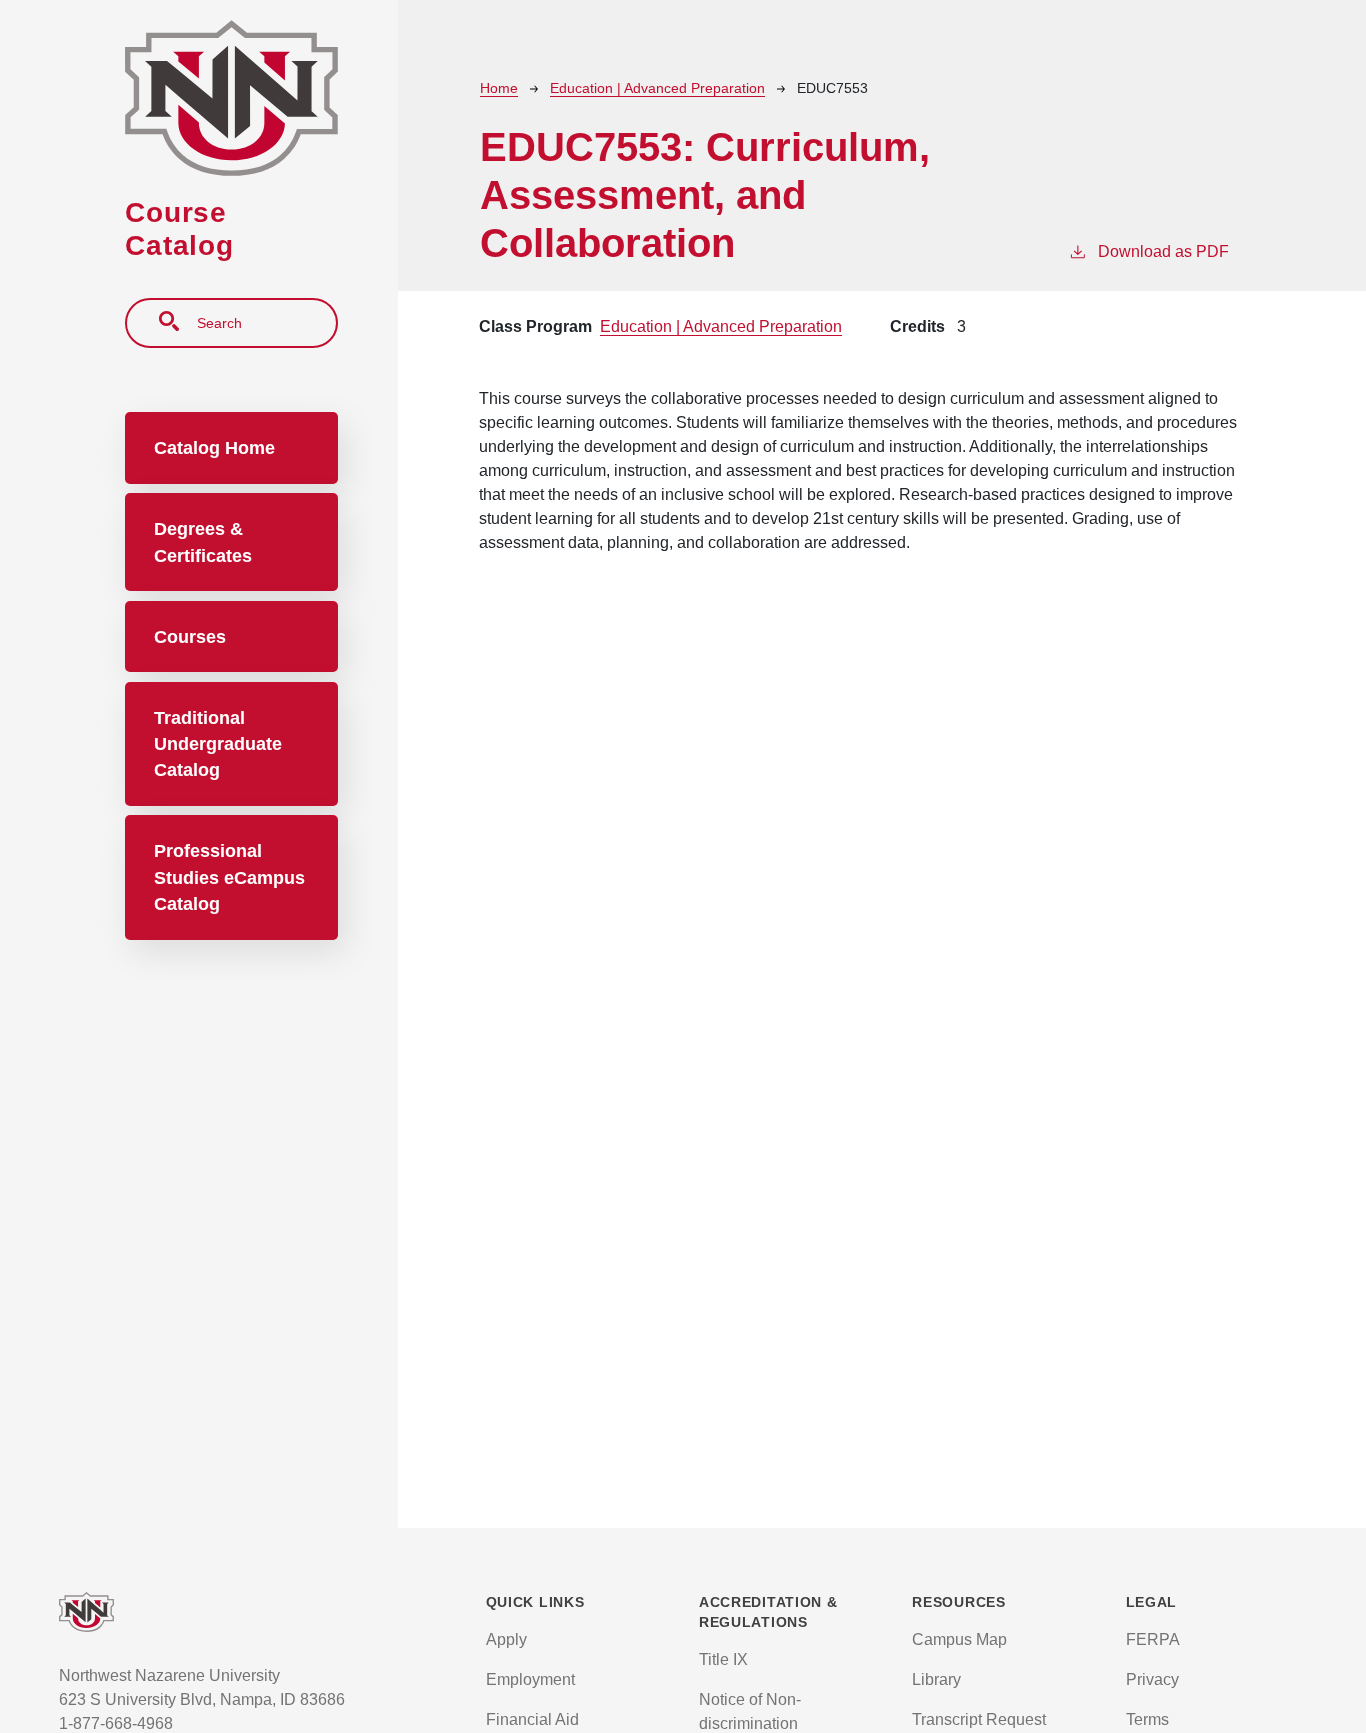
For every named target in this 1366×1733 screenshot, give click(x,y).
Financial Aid (532, 1719)
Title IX (723, 1659)
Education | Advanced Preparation (657, 88)
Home (499, 88)
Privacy (1152, 1679)
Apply (506, 1639)
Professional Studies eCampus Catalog (229, 877)
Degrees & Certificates (203, 542)
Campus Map (959, 1639)
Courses (190, 637)
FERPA (1153, 1639)
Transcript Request (979, 1719)
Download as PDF (1163, 251)
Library (936, 1679)
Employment (530, 1679)
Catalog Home (214, 448)
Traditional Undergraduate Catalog (218, 744)
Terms (1147, 1719)
